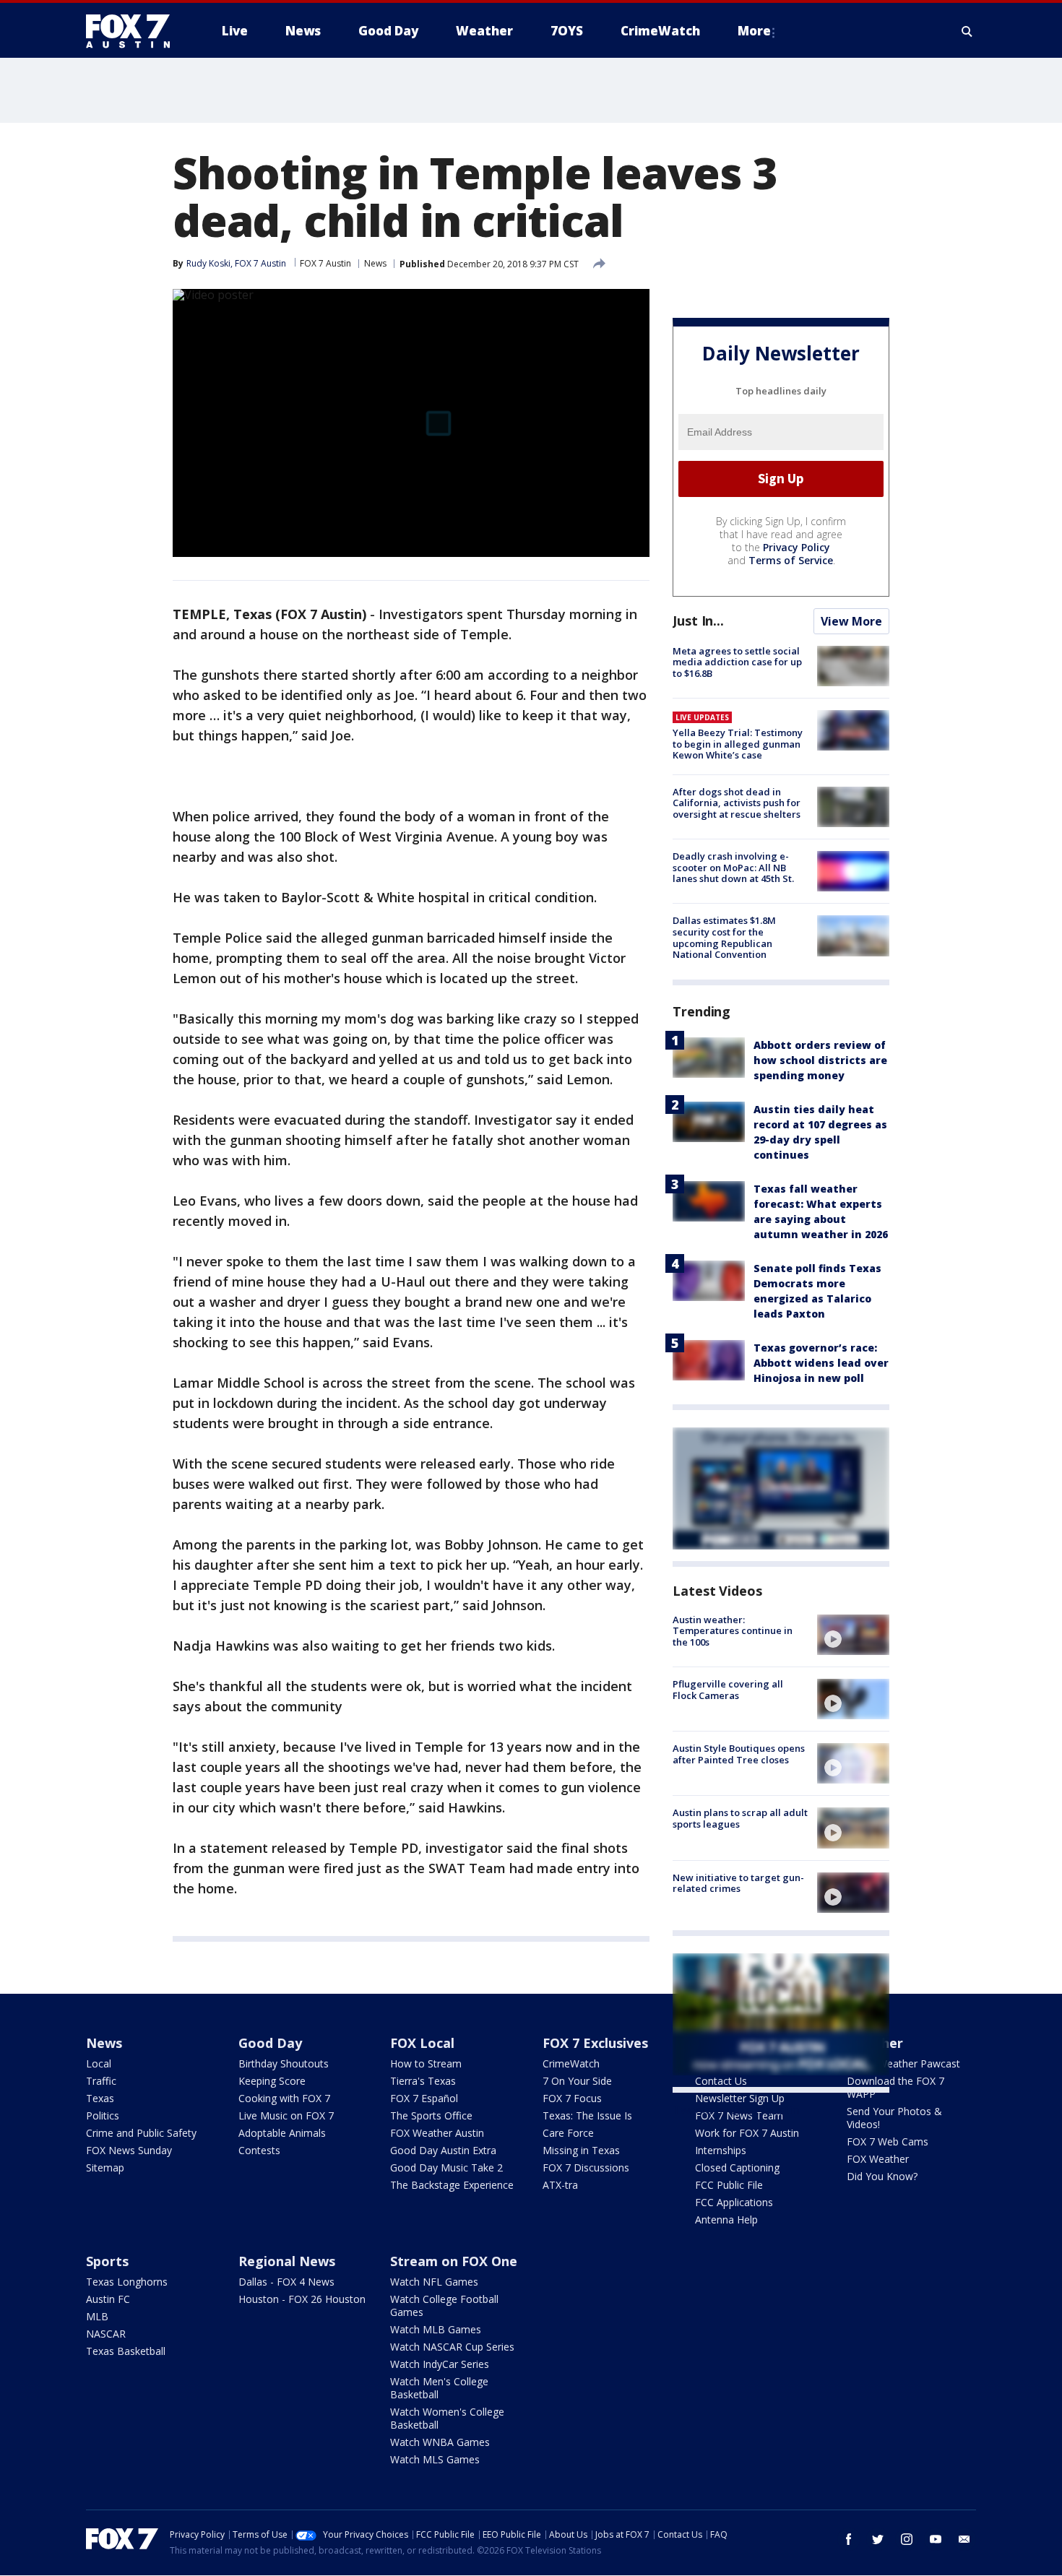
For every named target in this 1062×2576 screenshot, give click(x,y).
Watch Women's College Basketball (447, 2418)
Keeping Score (272, 2081)
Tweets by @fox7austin (736, 2110)
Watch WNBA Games (440, 2442)
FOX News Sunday (129, 2150)
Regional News (287, 2261)
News (375, 263)
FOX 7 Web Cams (888, 2141)
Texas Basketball (126, 2351)
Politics (103, 2115)
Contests (259, 2150)
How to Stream (426, 2063)
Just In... (698, 621)
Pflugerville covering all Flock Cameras (728, 1690)
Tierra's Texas (423, 2081)
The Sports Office (431, 2115)
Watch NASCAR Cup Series (452, 2347)
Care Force (568, 2133)
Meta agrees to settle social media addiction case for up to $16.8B (737, 662)
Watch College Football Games (444, 2305)
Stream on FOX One (454, 2261)
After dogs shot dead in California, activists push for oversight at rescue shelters (737, 803)
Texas (100, 2098)
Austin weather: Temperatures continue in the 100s (733, 1631)
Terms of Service (791, 560)
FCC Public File (729, 2185)
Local (99, 2063)
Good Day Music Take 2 (446, 2167)
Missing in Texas (581, 2150)
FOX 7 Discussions (586, 2167)
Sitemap (105, 2167)
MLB (97, 2316)
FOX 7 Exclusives (595, 2043)
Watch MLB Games (436, 2329)
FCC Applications (734, 2202)
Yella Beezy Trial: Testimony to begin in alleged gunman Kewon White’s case (738, 744)
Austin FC (108, 2299)
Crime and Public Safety (141, 2133)
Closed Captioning (737, 2167)
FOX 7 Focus (572, 2098)
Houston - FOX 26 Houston (302, 2299)
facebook (849, 2539)
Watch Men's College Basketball (439, 2388)
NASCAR (106, 2334)
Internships (721, 2150)
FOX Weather (878, 2159)
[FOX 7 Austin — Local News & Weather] (134, 31)
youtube (936, 2539)
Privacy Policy (796, 547)
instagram (907, 2539)
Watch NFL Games (434, 2282)
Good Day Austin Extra (443, 2150)
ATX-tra (560, 2185)
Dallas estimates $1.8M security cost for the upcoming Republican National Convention (724, 937)
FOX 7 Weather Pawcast (903, 2063)
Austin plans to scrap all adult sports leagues (740, 1818)
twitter (878, 2539)
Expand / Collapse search (967, 31)
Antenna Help (726, 2220)
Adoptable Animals (282, 2133)
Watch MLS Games (435, 2459)
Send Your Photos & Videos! (894, 2118)
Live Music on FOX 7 (286, 2115)
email (964, 2539)
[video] (853, 1635)
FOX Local (422, 2043)
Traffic (101, 2081)
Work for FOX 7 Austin (747, 2133)
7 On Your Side (577, 2081)
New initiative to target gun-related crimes (738, 1883)
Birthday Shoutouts (284, 2063)
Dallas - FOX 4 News (286, 2282)
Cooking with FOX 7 (284, 2098)
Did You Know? (882, 2176)
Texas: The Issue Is (587, 2115)
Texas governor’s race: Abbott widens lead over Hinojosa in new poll (821, 1363)
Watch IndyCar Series (440, 2364)
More (754, 31)
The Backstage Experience (452, 2185)
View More (851, 621)
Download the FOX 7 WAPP (895, 2087)
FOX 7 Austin (325, 263)
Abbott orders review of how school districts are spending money (820, 1060)
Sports (107, 2261)
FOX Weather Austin (437, 2133)
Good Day (270, 2043)
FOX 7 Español (424, 2098)
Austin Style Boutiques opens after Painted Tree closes (739, 1754)
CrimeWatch (571, 2063)
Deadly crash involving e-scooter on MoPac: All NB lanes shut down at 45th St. (733, 867)
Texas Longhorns (127, 2282)
